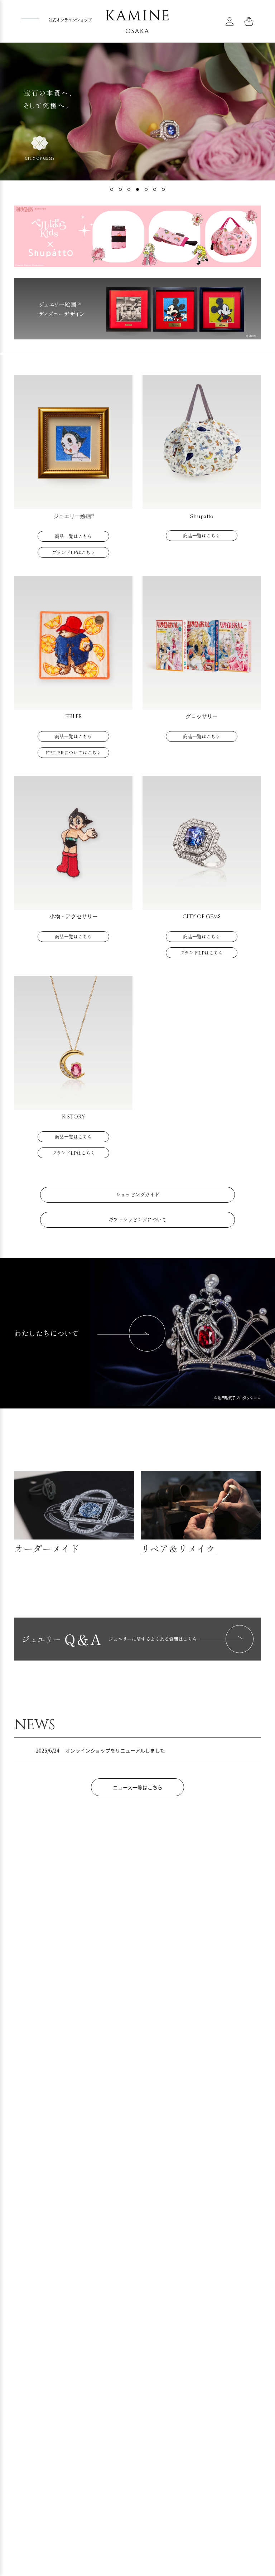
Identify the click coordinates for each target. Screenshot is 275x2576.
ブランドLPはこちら (74, 552)
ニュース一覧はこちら (138, 1787)
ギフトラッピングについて (138, 1219)
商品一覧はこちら (73, 536)
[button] (112, 189)
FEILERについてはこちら (74, 752)
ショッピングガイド (137, 1194)
